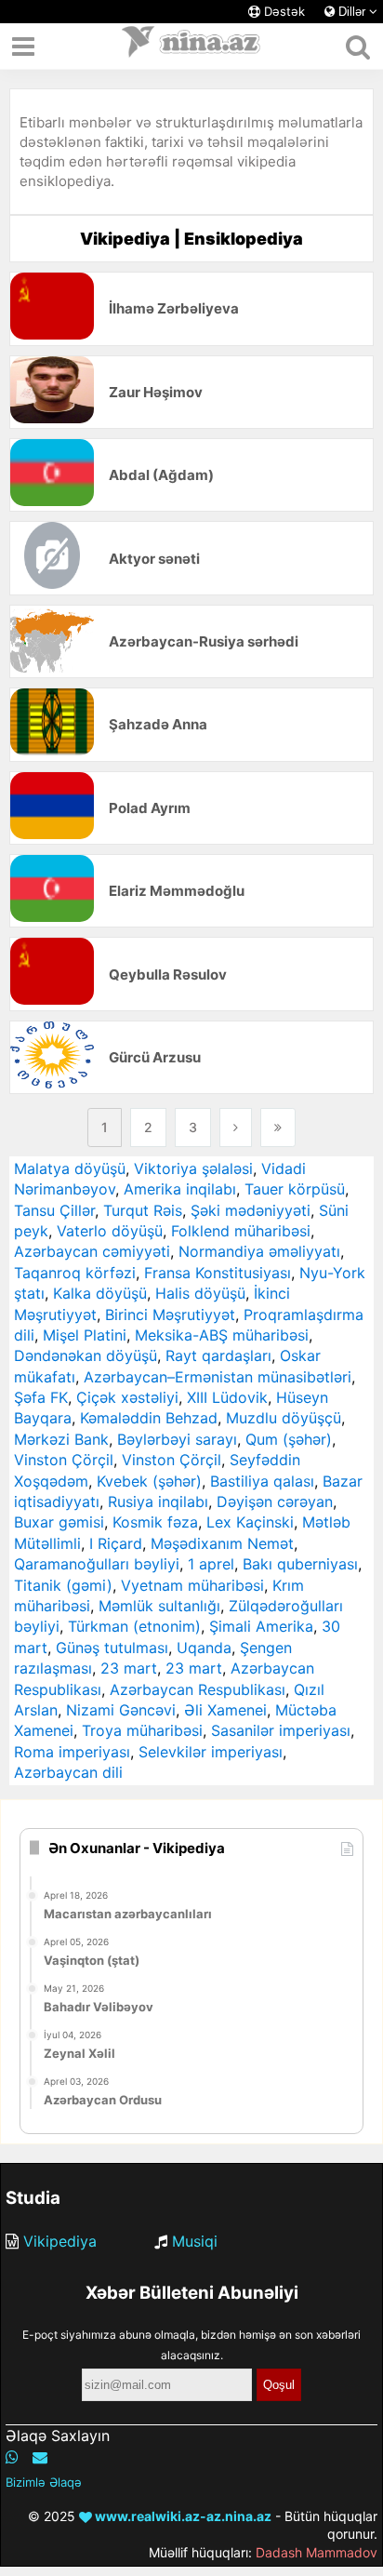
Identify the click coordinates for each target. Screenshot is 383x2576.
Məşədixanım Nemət (222, 1543)
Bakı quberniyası (300, 1564)
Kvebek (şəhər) (149, 1481)
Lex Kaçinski (250, 1522)
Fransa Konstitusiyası (218, 1273)
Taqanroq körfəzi (75, 1273)
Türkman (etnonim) (134, 1626)
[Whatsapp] (12, 2457)
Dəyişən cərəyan (275, 1502)
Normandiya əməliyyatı (259, 1251)
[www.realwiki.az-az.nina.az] (191, 47)
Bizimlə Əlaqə (44, 2482)
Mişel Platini (85, 1335)
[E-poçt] (40, 2457)
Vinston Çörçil (64, 1460)
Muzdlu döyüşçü (284, 1418)
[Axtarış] (357, 47)
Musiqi (195, 2241)
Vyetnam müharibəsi (192, 1585)
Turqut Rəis (143, 1210)
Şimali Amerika (261, 1626)
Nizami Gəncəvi (121, 1710)
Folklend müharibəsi (241, 1231)
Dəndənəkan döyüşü (86, 1355)
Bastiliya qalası (262, 1481)
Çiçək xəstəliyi (127, 1397)
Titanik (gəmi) (63, 1585)
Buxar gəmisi (59, 1522)
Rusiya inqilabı (158, 1502)
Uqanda (204, 1648)
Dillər (352, 12)
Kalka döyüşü (100, 1293)
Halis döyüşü (200, 1293)
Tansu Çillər (54, 1210)
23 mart (129, 1668)
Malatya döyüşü (70, 1168)
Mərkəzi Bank (61, 1439)
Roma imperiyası (72, 1752)
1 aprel (211, 1564)
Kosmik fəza (155, 1522)
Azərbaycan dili (68, 1772)
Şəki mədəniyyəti (251, 1210)
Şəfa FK (41, 1397)
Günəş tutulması (112, 1648)
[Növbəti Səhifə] (236, 1128)
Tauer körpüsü (295, 1189)
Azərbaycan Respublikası (198, 1689)
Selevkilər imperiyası (211, 1752)
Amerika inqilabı (180, 1189)
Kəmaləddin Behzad (149, 1418)
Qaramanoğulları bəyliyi (97, 1564)
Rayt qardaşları (218, 1355)
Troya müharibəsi (142, 1730)
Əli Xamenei (225, 1710)
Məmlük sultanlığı (159, 1606)
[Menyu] (23, 47)
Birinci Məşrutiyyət (170, 1315)
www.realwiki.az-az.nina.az (182, 2516)
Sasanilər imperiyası (281, 1730)
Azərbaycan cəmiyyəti (92, 1251)
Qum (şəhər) (289, 1439)
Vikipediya (60, 2241)
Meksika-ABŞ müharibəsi (222, 1335)
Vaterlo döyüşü (110, 1231)
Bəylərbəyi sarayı (177, 1439)
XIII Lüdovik (227, 1397)
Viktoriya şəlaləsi (193, 1168)
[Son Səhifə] (278, 1128)
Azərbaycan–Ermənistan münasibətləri (218, 1377)
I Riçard (116, 1543)
